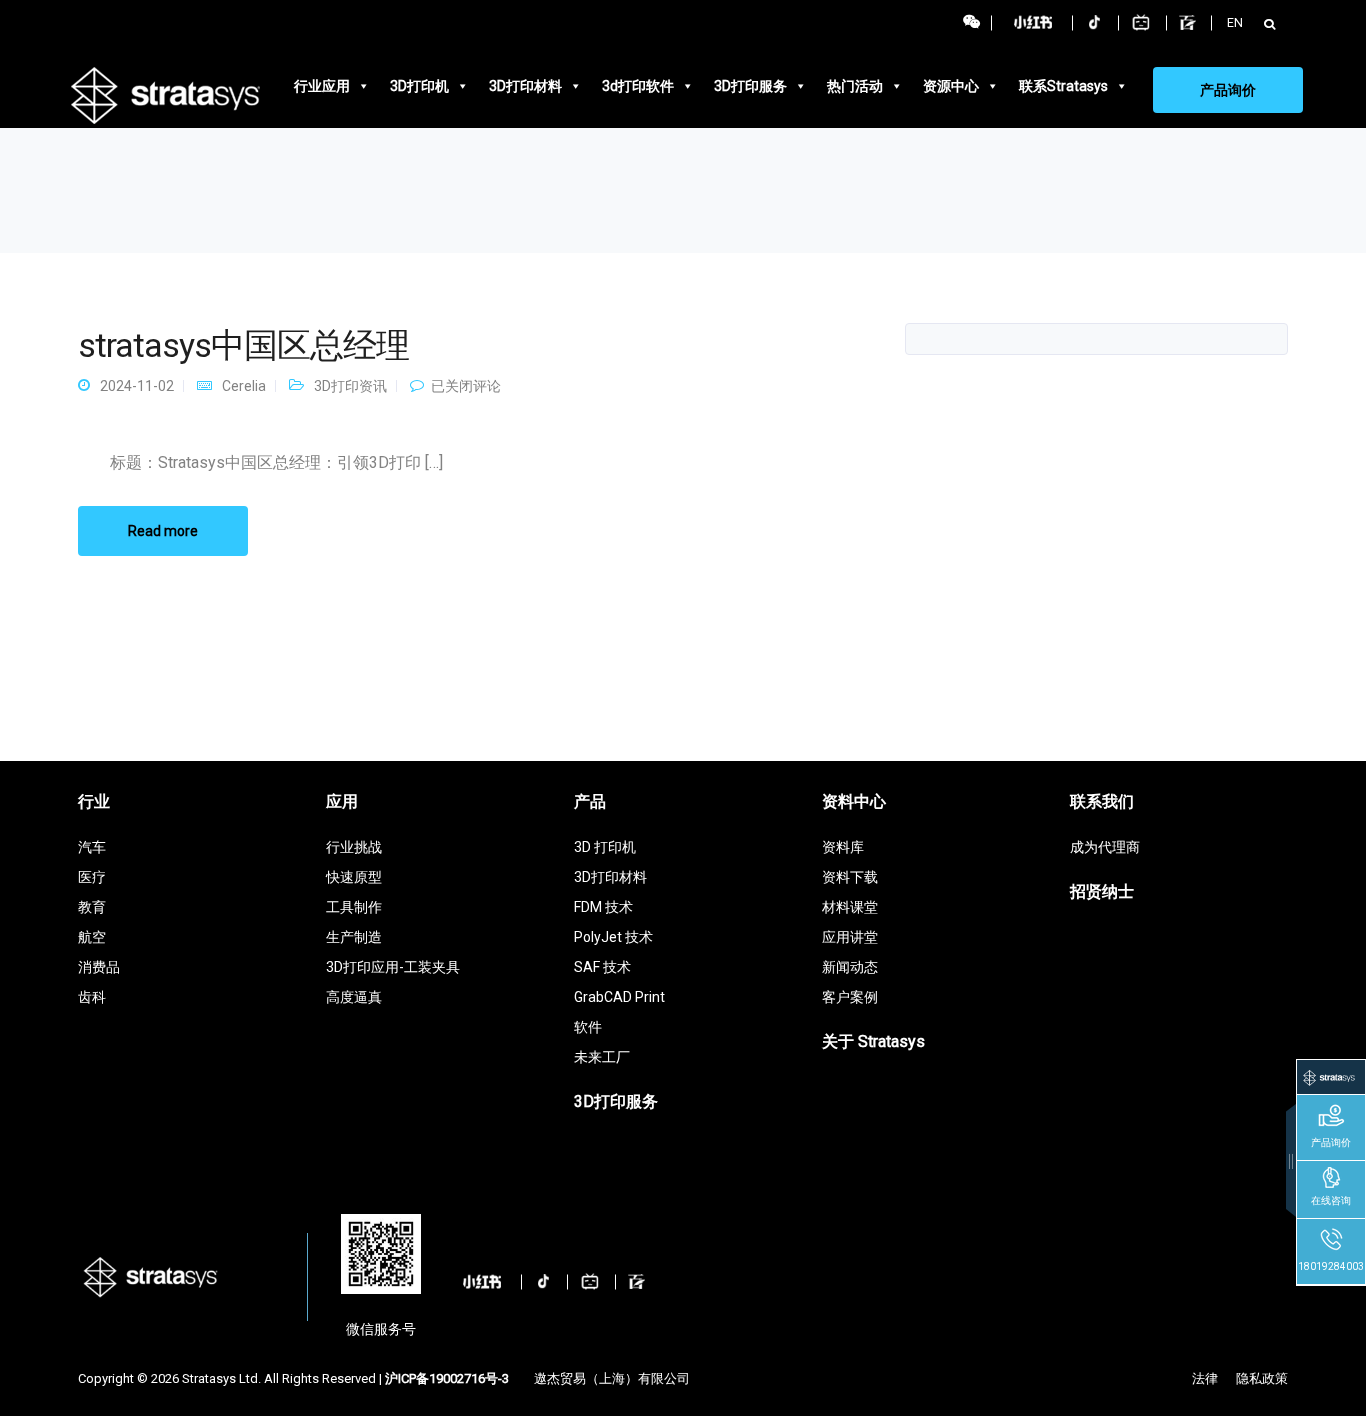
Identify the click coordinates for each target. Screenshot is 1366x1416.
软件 (588, 1027)
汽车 (92, 847)
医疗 (92, 877)
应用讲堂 (850, 937)
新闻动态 (850, 967)
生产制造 (354, 937)
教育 (92, 907)
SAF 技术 (602, 967)
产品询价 (1228, 90)
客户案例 (850, 997)
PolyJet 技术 (613, 937)
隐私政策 (1262, 1378)
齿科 (92, 997)
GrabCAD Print (619, 997)
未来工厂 (602, 1057)
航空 (92, 937)
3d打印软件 (638, 86)
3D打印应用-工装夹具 (393, 967)
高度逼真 (354, 997)
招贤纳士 (1102, 891)
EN (1235, 22)
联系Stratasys (1063, 86)
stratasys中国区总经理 (243, 345)
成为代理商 (1105, 847)
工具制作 (354, 907)
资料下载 (850, 877)
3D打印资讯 (350, 386)
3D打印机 (419, 86)
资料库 (843, 847)
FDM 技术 (603, 907)
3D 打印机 (605, 847)
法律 (1205, 1378)
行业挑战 (354, 847)
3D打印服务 (750, 86)
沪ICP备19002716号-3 (447, 1378)
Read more (163, 531)
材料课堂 (850, 907)
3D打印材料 (525, 86)
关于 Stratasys (873, 1041)
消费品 (99, 967)
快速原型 (354, 877)
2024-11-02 (137, 386)
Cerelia (244, 386)
